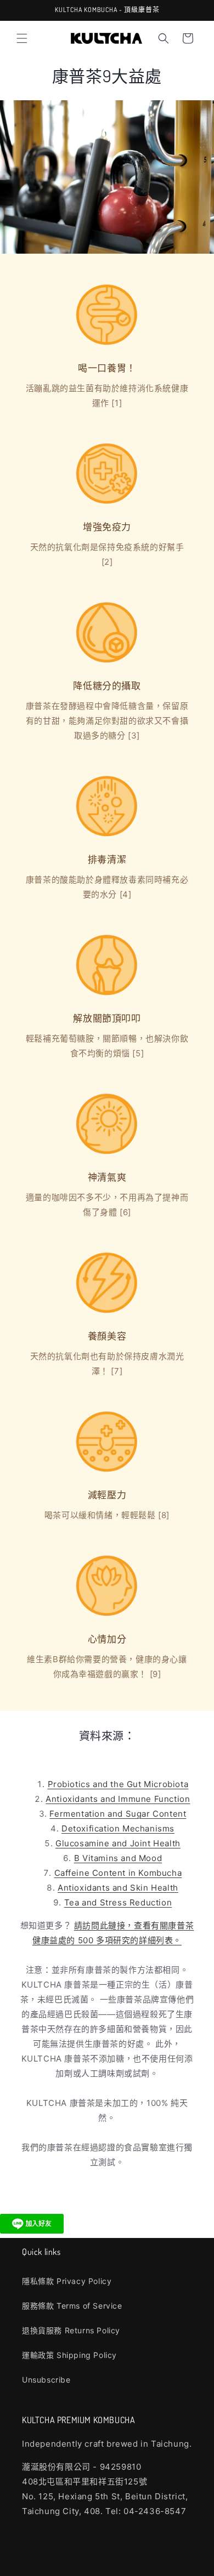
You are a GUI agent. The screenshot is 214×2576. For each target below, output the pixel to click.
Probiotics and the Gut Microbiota (118, 1784)
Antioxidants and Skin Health (118, 1888)
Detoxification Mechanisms (118, 1828)
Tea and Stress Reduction (118, 1902)
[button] (22, 38)
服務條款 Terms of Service (72, 2306)
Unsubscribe (46, 2380)
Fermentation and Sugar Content (118, 1814)
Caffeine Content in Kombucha (118, 1873)
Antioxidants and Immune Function (118, 1799)
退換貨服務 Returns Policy (71, 2330)
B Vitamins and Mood (118, 1858)
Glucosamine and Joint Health (118, 1843)
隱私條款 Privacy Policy (67, 2281)
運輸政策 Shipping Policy (69, 2355)
